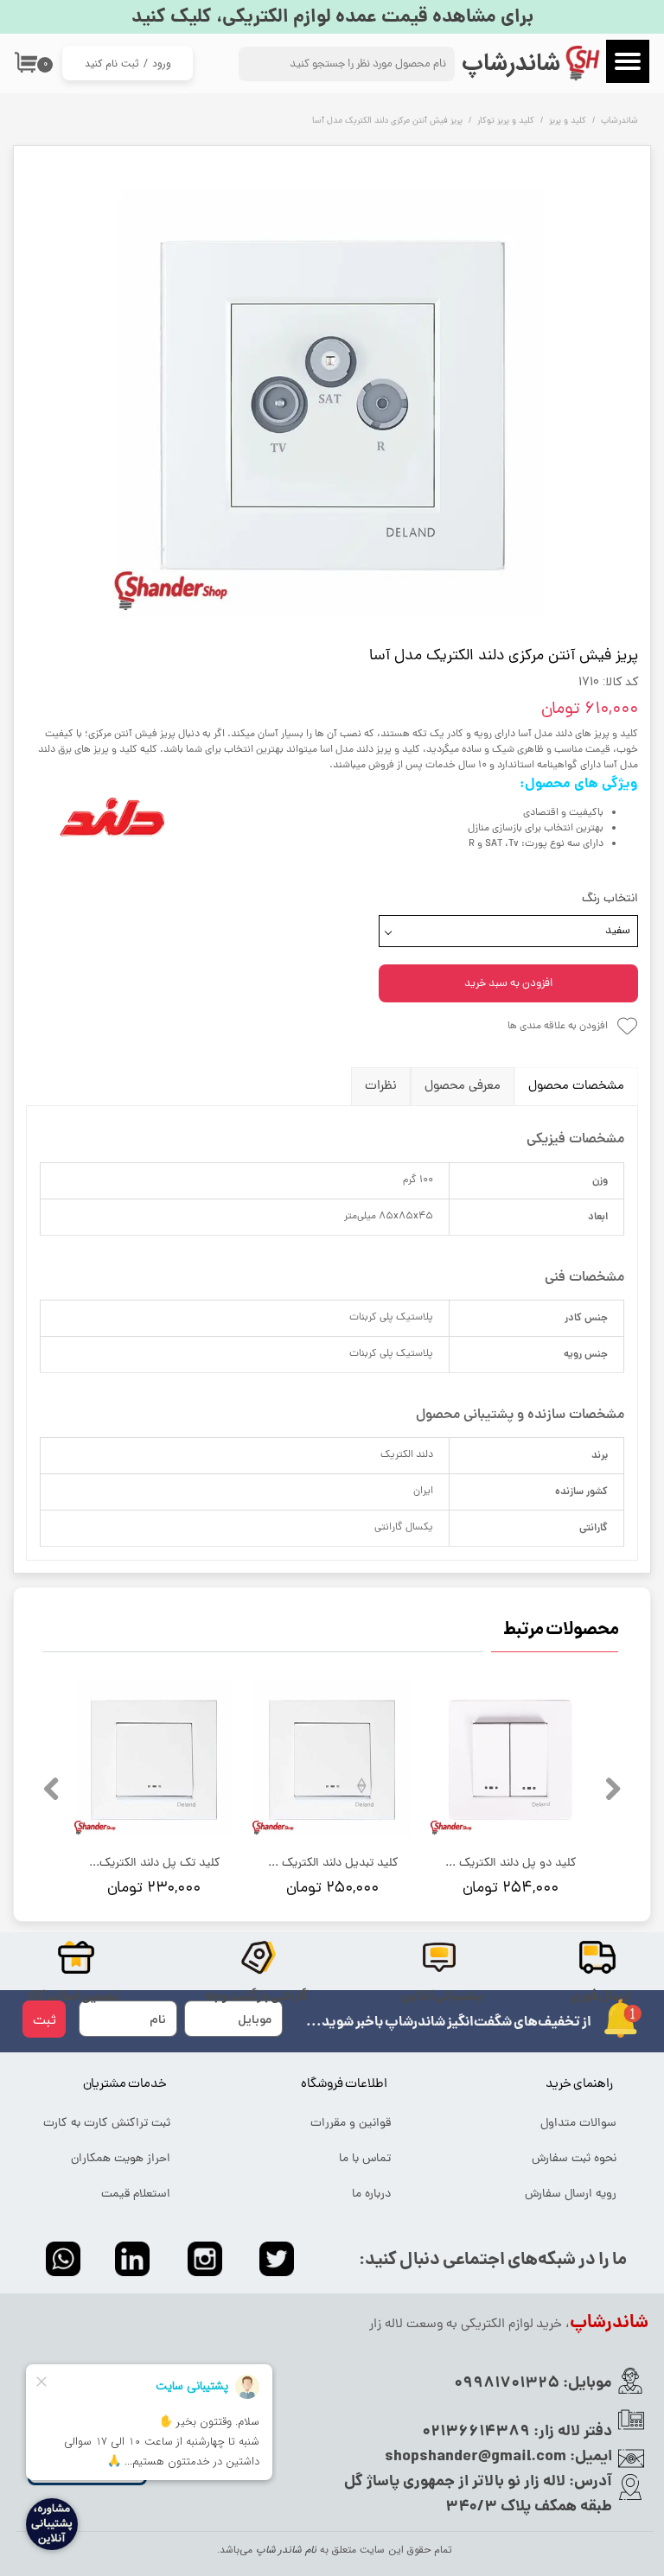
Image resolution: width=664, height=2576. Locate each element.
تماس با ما (365, 2159)
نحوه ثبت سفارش (574, 2159)
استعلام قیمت (136, 2194)
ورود (162, 64)
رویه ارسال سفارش (571, 2194)
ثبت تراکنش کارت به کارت (107, 2124)
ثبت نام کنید (112, 64)
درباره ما (371, 2194)
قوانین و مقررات (351, 2124)
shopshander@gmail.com (476, 2457)
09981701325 (507, 2384)
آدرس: (589, 2482)
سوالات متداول (578, 2124)
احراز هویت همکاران (121, 2159)
